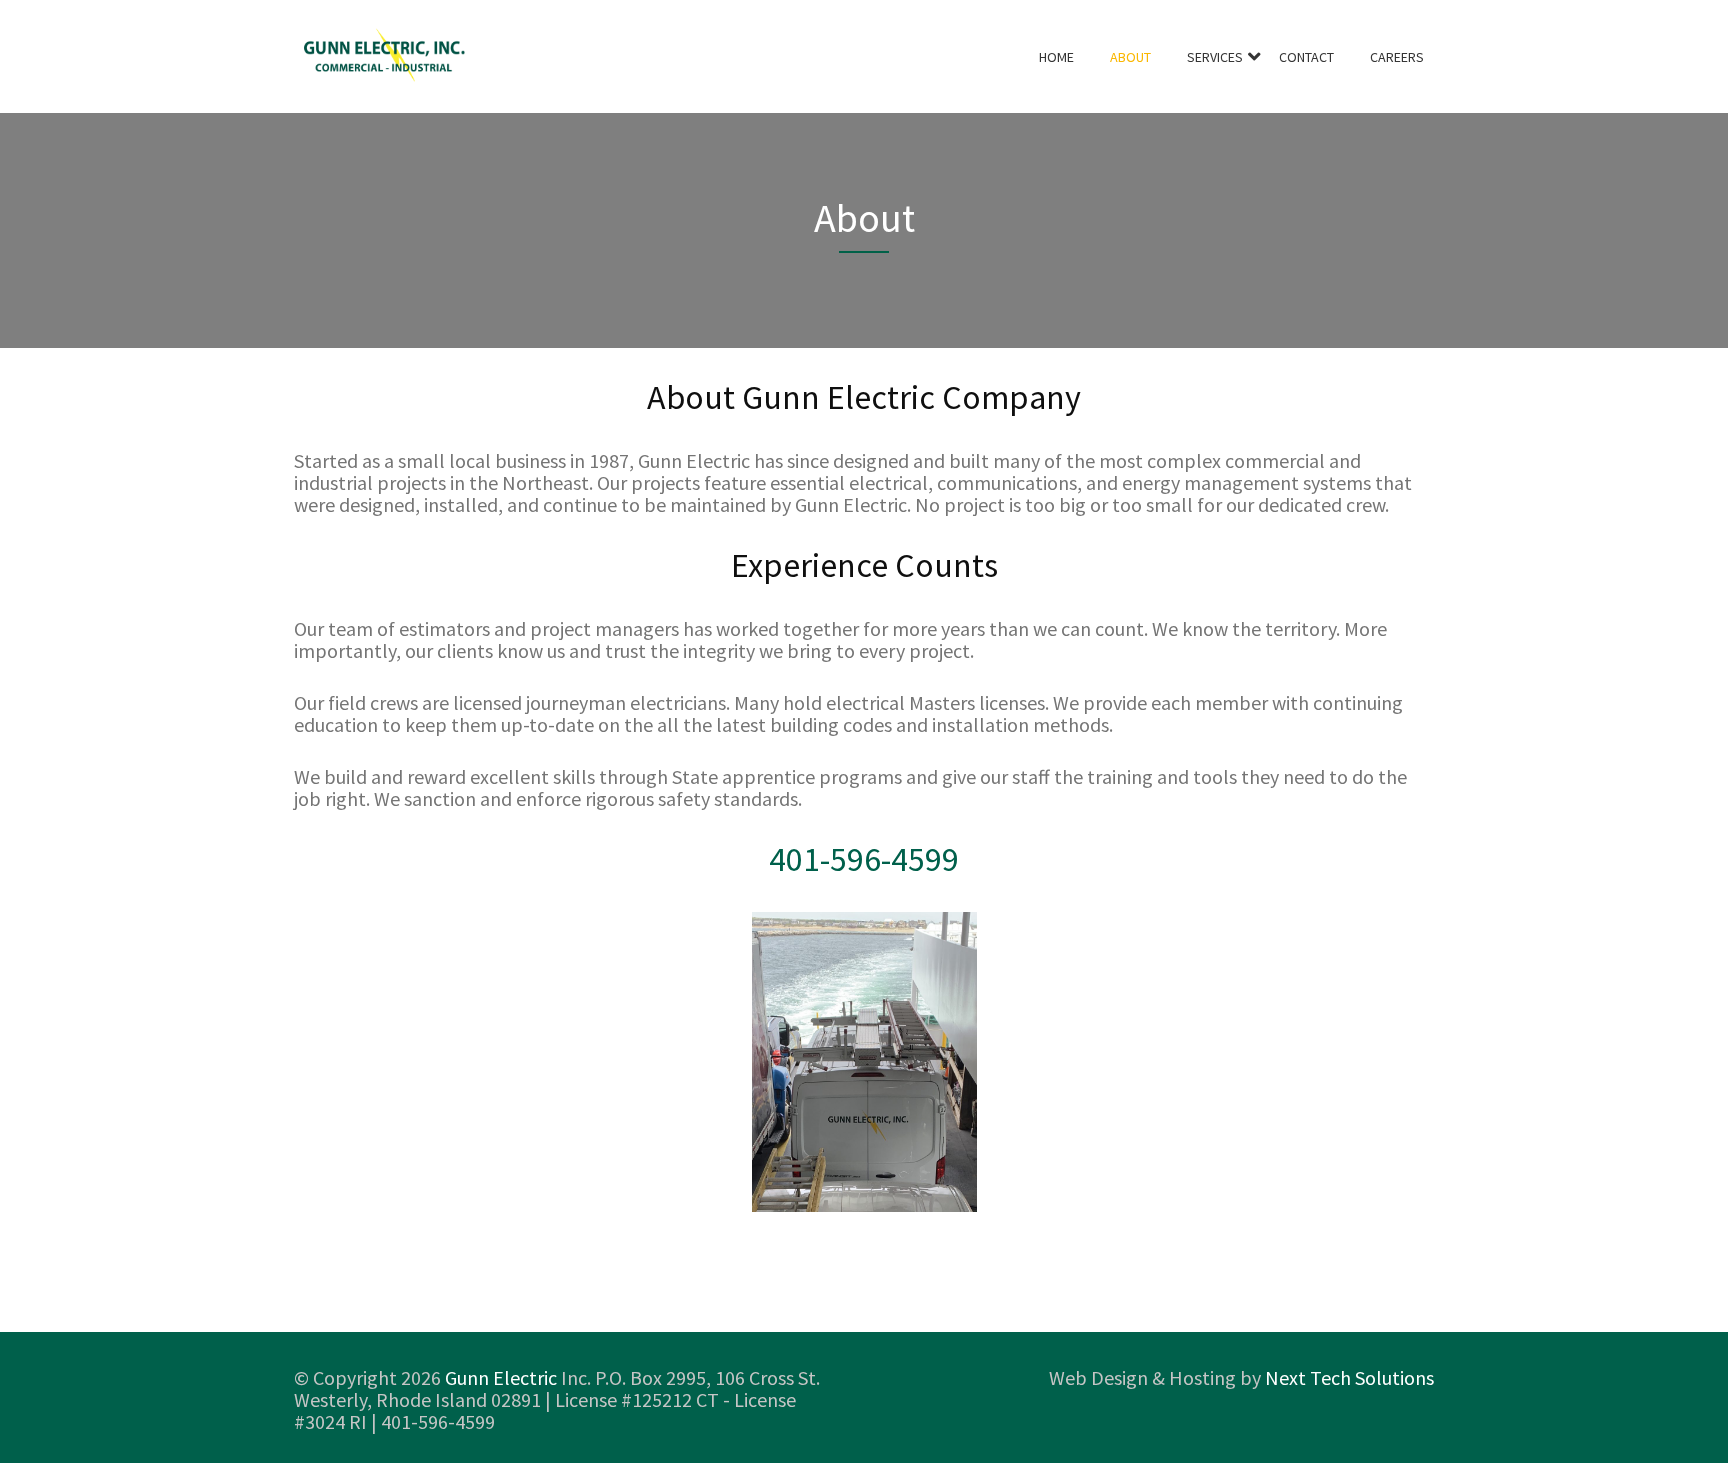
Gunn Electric (501, 1377)
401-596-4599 (864, 859)
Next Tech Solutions (1349, 1377)
